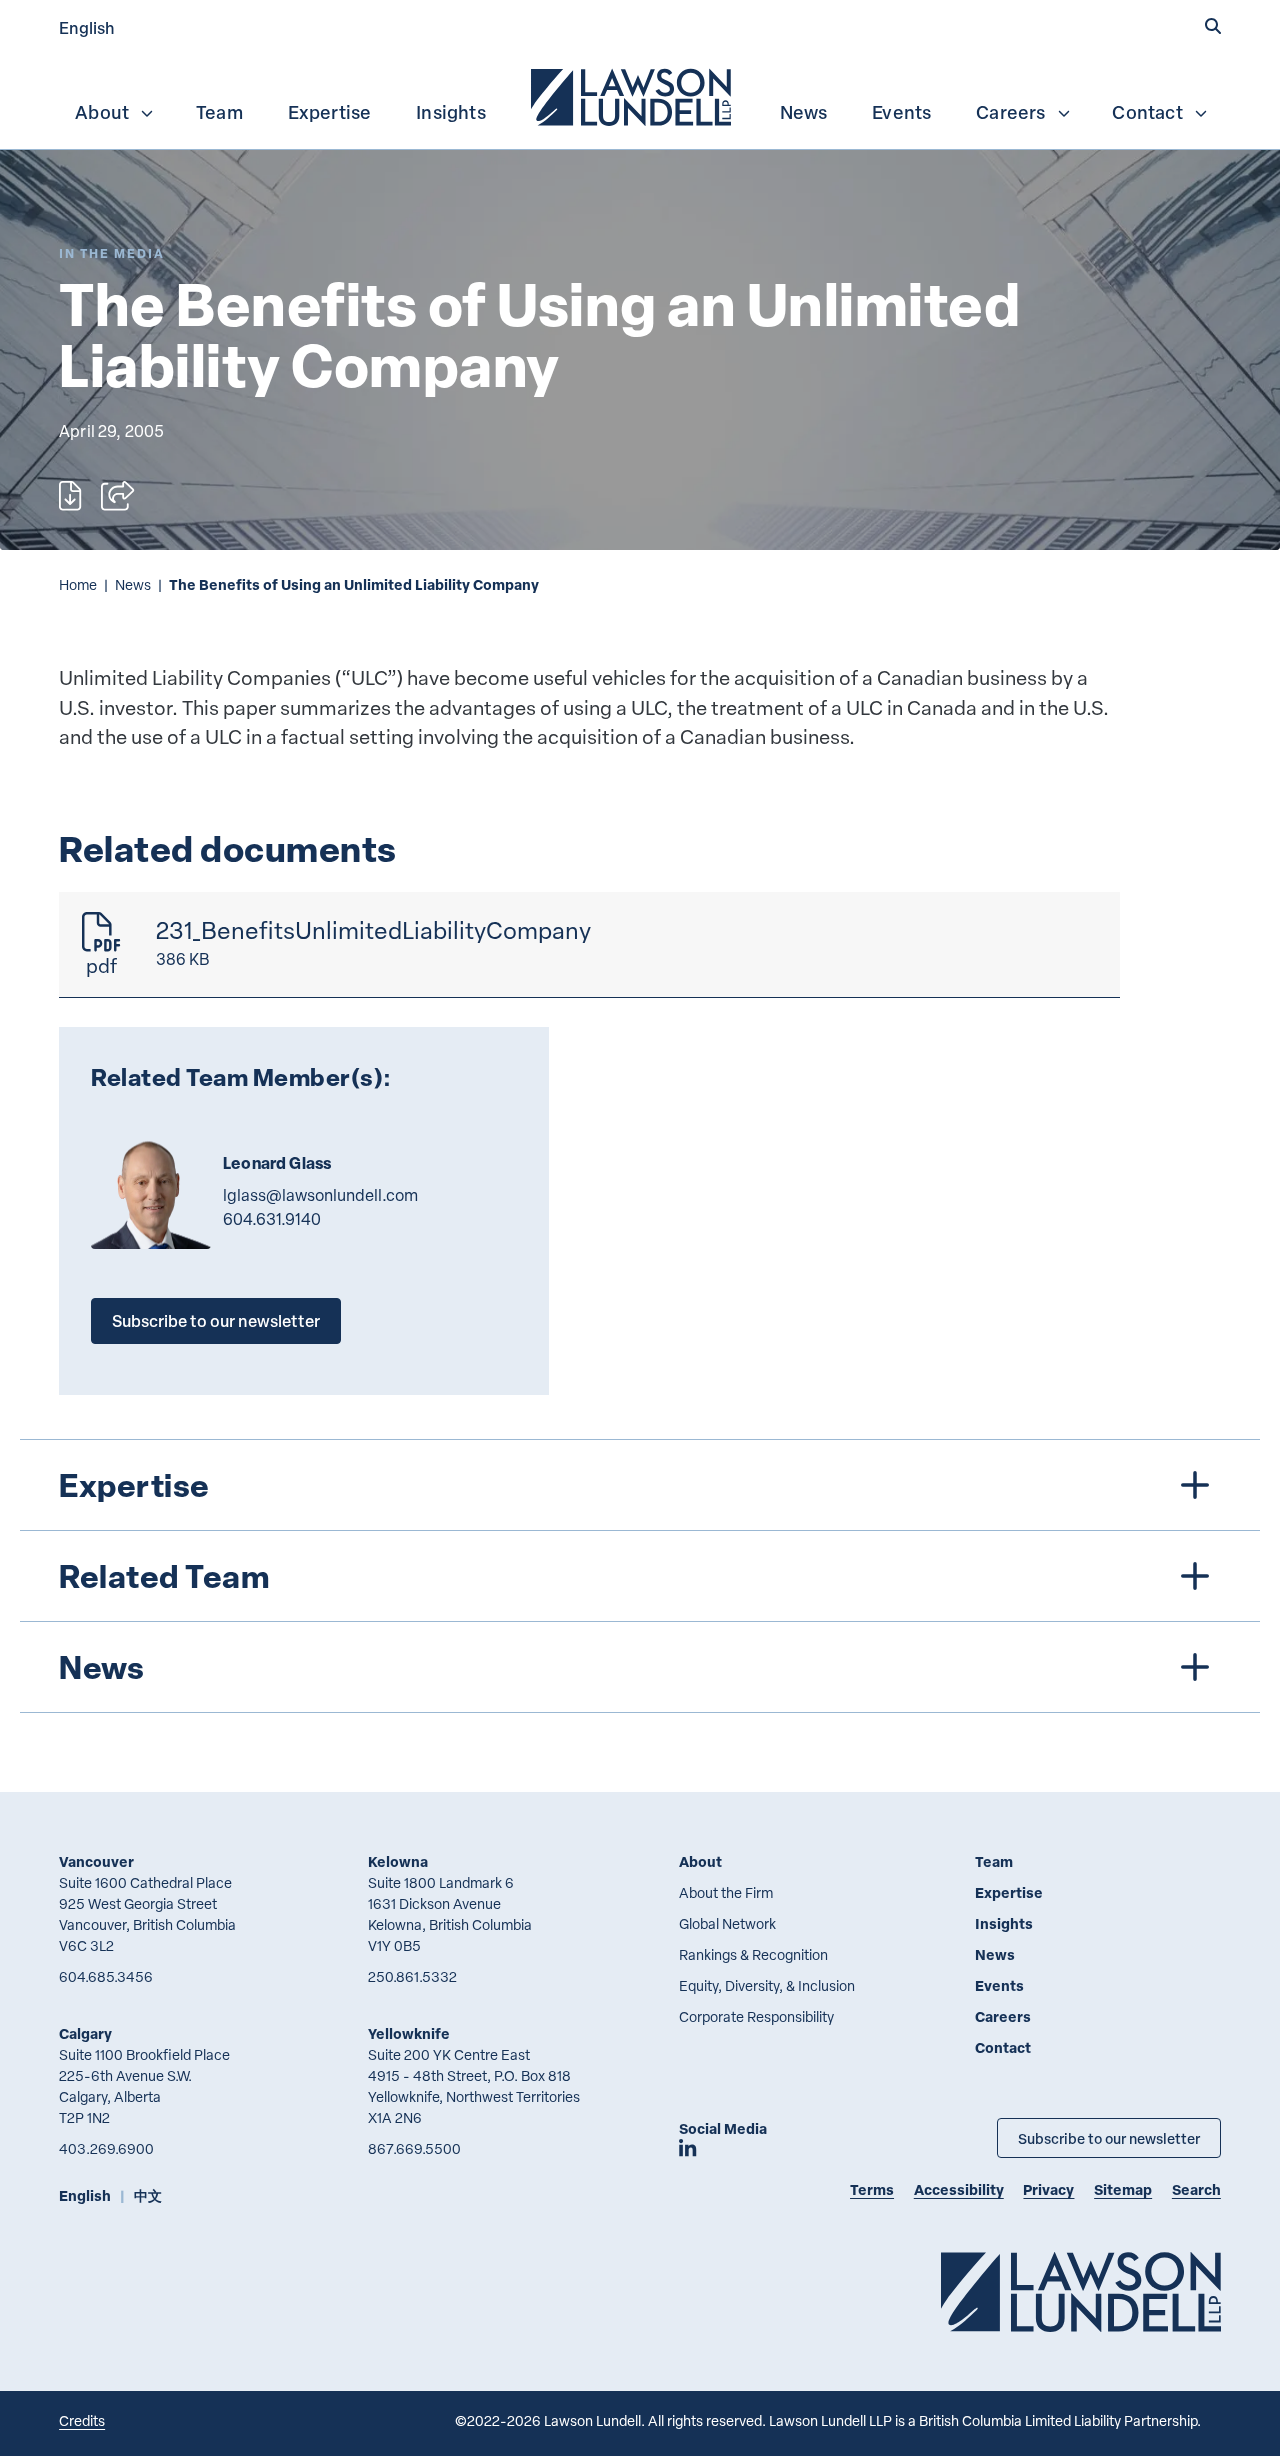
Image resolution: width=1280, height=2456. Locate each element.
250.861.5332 (412, 1976)
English (87, 27)
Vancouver (96, 1861)
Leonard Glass (277, 1163)
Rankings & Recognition (753, 1954)
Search (1196, 2189)
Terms (872, 2189)
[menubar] (640, 95)
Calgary (85, 2033)
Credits (82, 2420)
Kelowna (398, 1861)
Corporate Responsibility (756, 2016)
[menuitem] (633, 95)
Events (901, 112)
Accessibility (959, 2189)
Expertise (330, 112)
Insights (451, 112)
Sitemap (1123, 2189)
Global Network (727, 1923)
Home (78, 584)
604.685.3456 (106, 1976)
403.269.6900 (106, 2148)
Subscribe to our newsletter (216, 1320)
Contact (1147, 112)
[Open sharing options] (117, 496)
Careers (1010, 112)
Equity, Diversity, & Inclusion (767, 1985)
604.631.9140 (272, 1219)
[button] (1213, 27)
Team (219, 112)
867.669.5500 (414, 2148)
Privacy (1048, 2189)
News (804, 112)
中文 (148, 2195)
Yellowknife (409, 2033)
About (102, 112)
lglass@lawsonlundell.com (320, 1195)
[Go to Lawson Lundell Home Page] (1081, 2291)
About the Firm (726, 1892)
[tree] (640, 1576)
